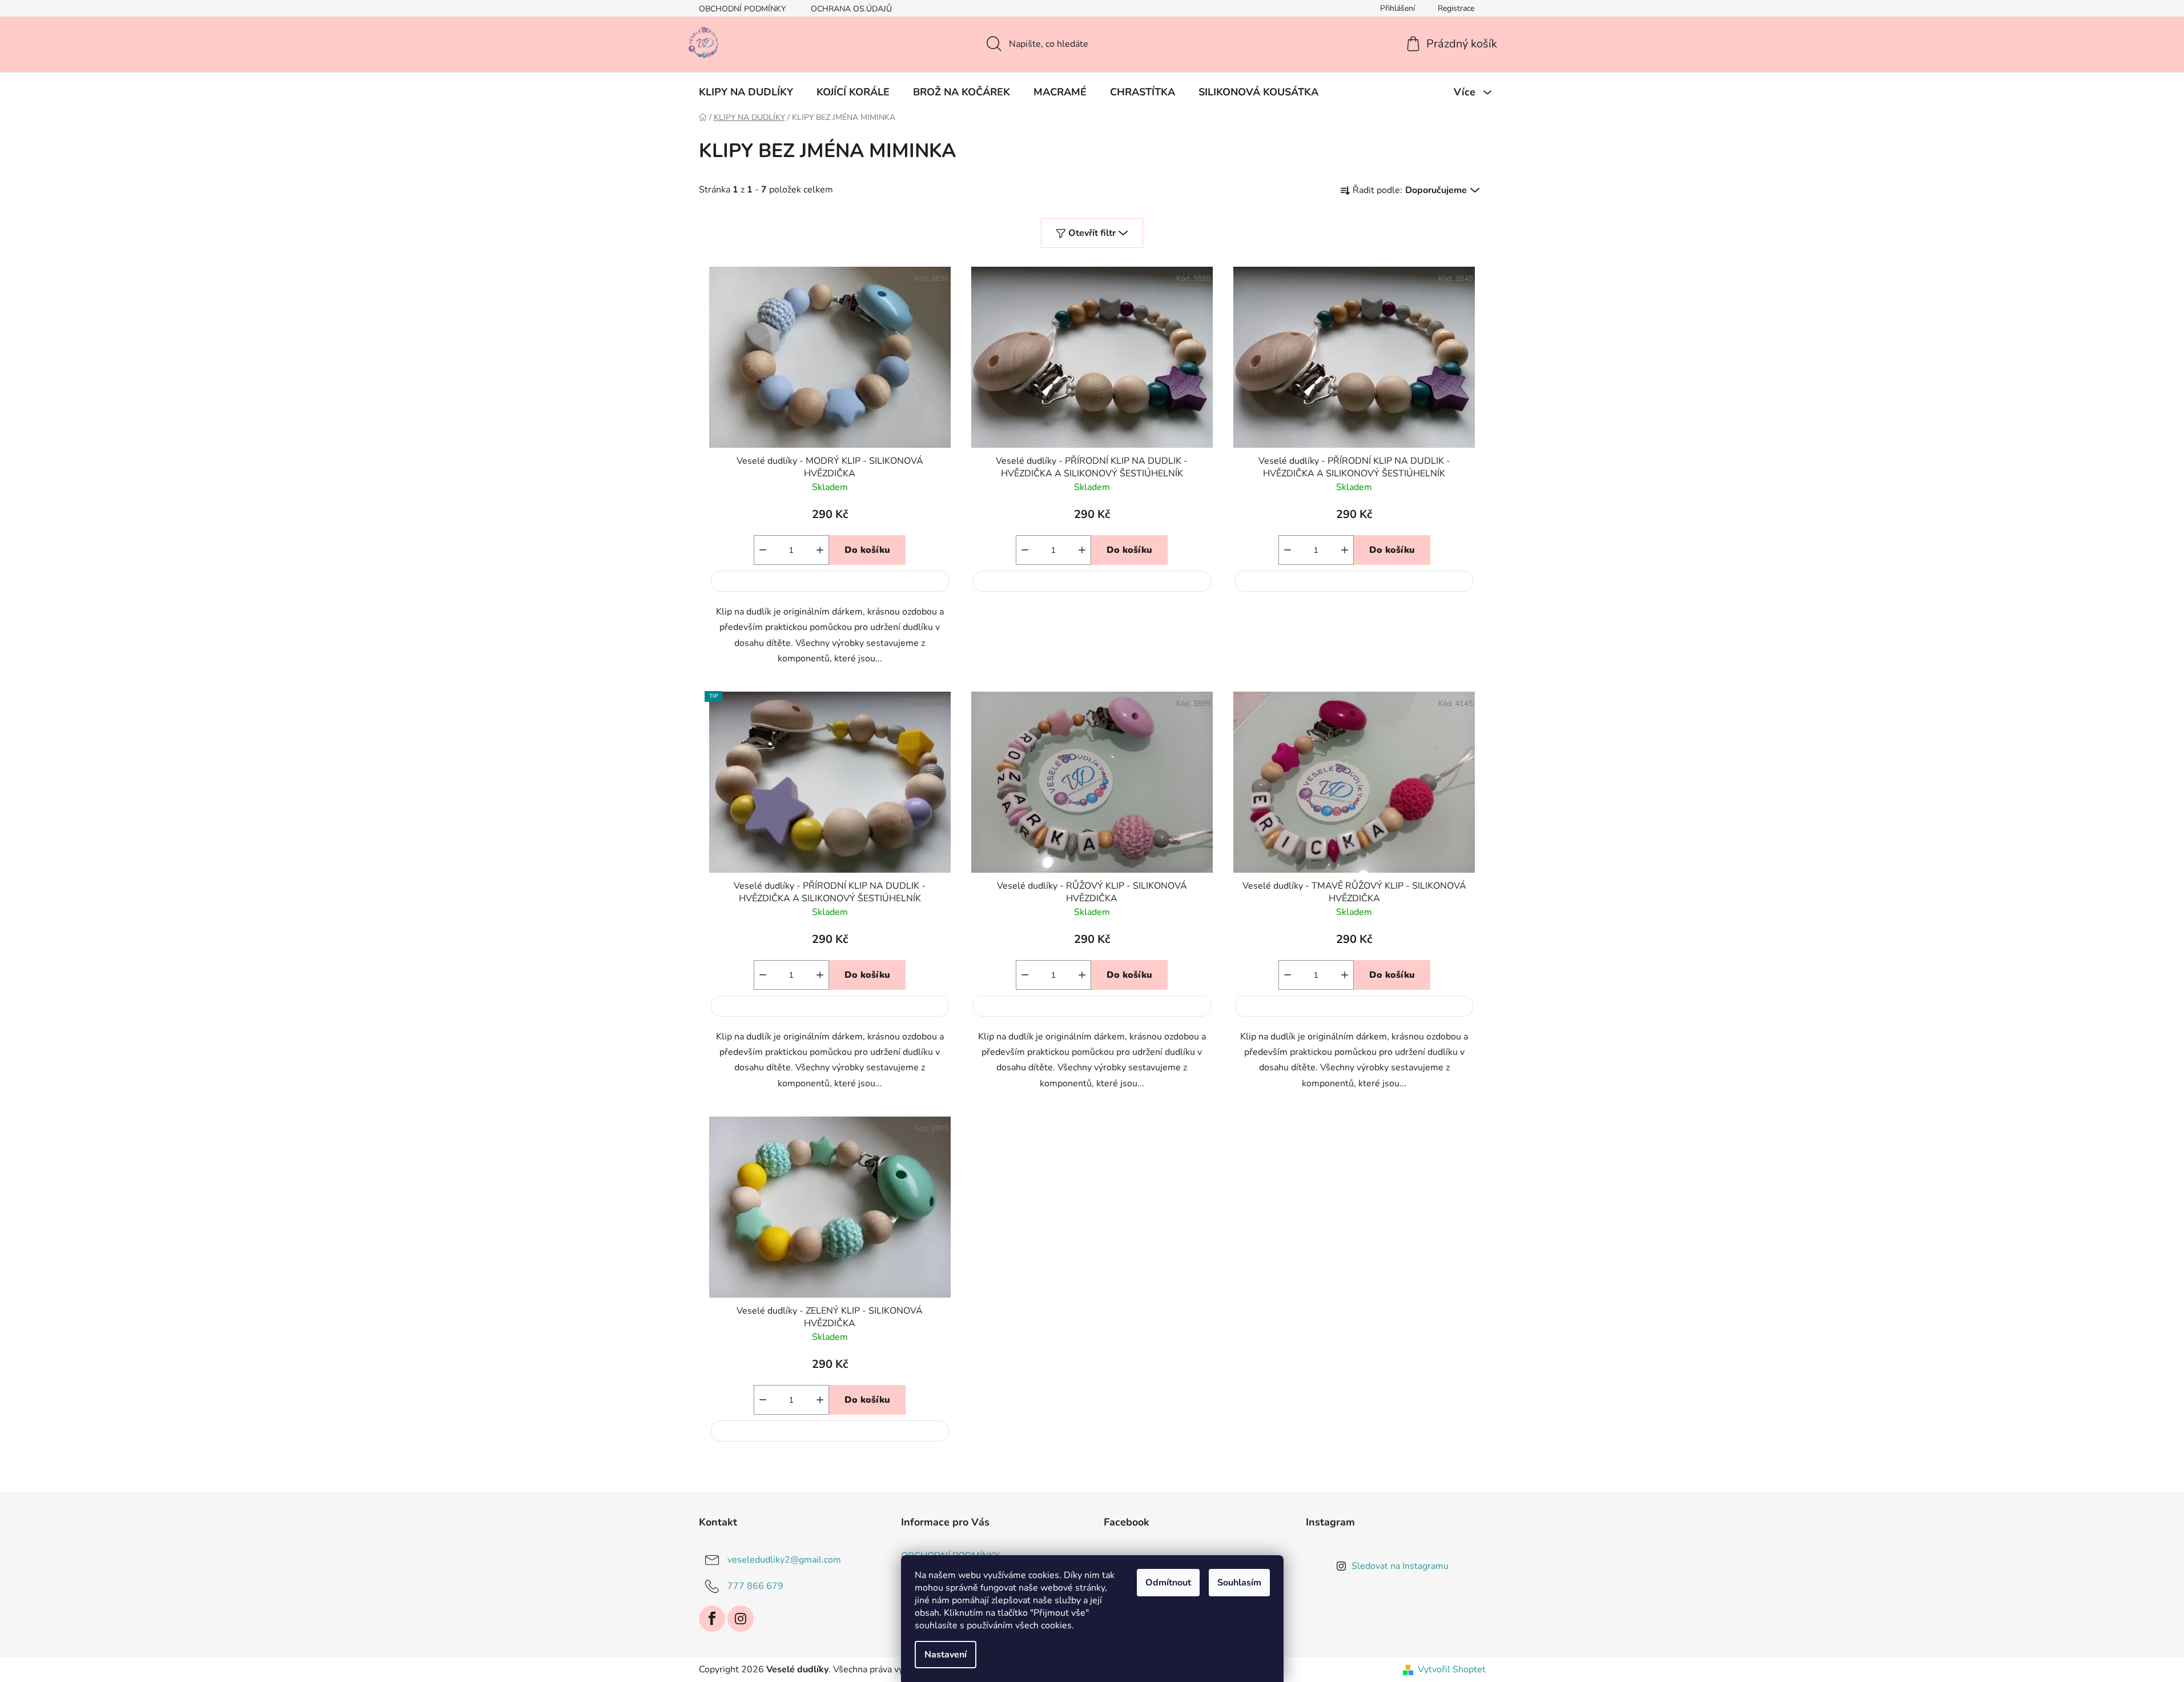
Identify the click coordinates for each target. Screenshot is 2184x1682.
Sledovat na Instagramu (1400, 1566)
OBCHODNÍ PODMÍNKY (742, 9)
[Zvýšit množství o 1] (820, 550)
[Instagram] (741, 1619)
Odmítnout (1168, 1583)
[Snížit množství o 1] (763, 550)
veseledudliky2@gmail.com (784, 1560)
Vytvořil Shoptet (1452, 1669)
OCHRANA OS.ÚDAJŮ (851, 9)
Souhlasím (1239, 1583)
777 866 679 (755, 1586)
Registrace (1456, 8)
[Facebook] (712, 1619)
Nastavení (946, 1655)
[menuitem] (746, 92)
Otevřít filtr (1092, 233)
